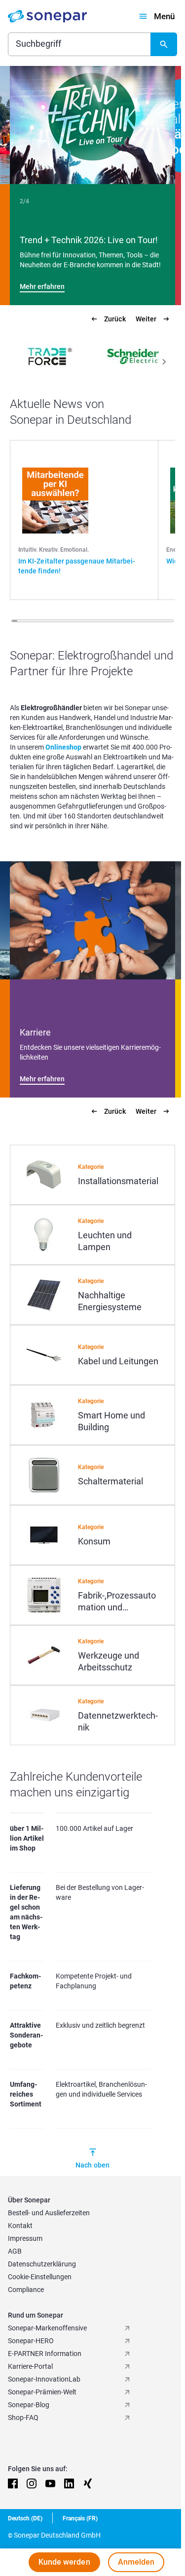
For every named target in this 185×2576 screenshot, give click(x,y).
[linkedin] (69, 2493)
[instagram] (32, 2493)
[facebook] (13, 2493)
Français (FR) (80, 2528)
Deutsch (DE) (25, 2528)
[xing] (88, 2493)
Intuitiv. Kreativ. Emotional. (54, 550)
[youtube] (50, 2493)
